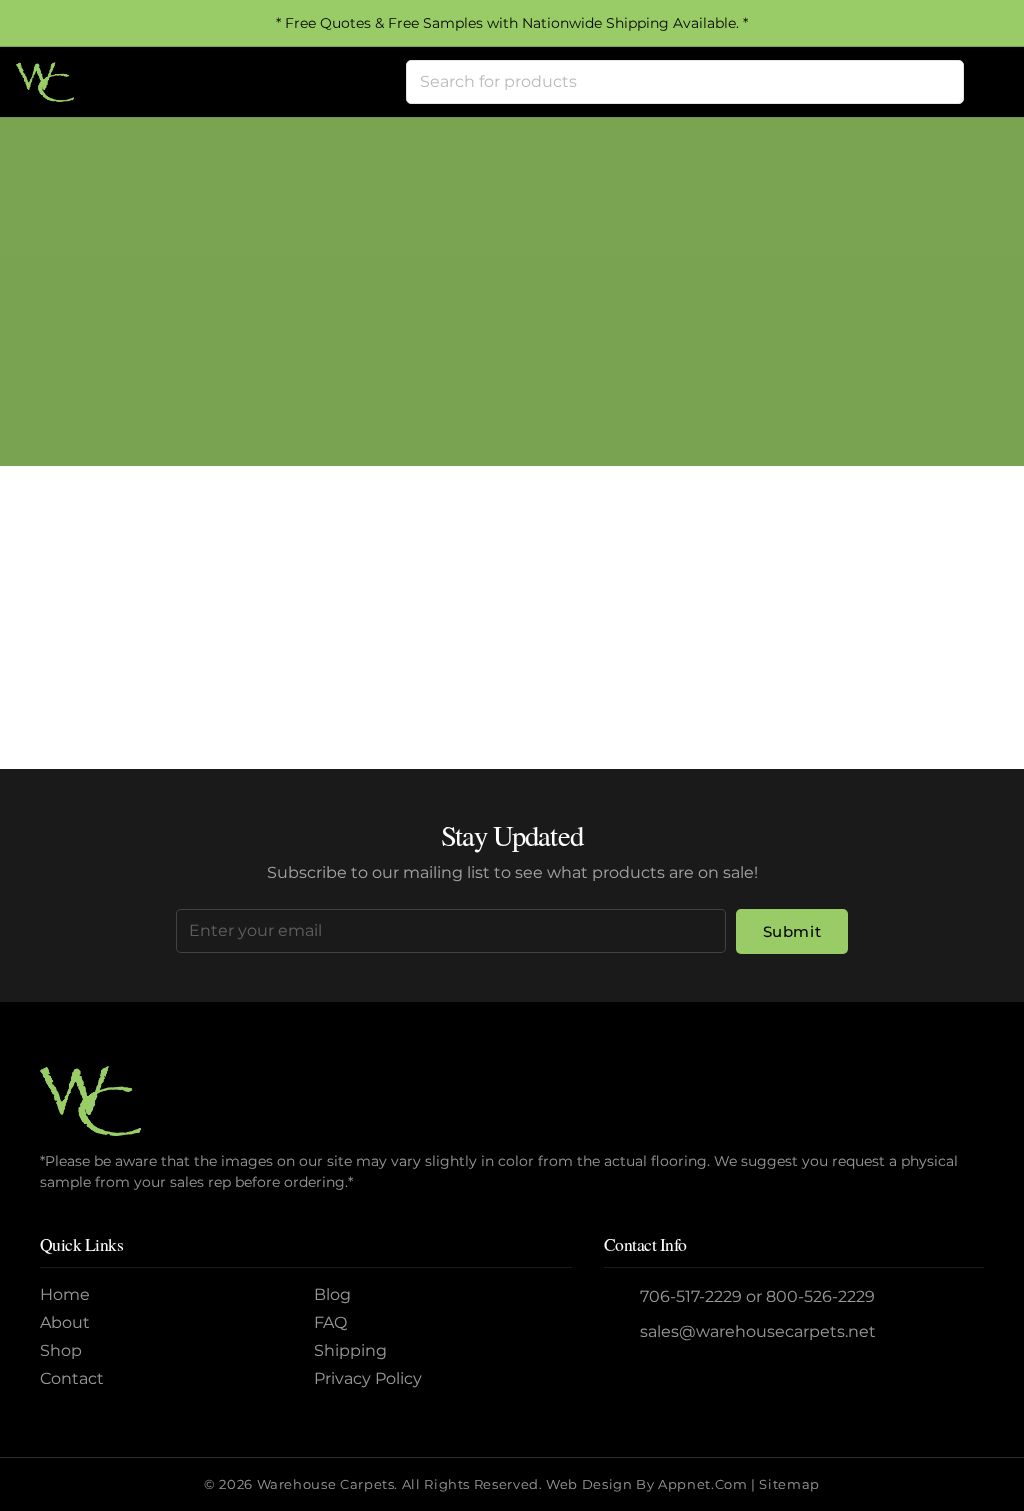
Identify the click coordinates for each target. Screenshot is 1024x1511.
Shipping (350, 1350)
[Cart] (986, 82)
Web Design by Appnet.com (646, 1484)
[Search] (942, 82)
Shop (61, 1350)
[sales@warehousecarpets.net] (622, 1332)
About (65, 1322)
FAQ (330, 1322)
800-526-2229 (820, 1296)
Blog (332, 1294)
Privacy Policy (368, 1378)
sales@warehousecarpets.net (758, 1331)
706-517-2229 (691, 1296)
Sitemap (789, 1484)
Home (434, 324)
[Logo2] (45, 82)
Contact (72, 1378)
